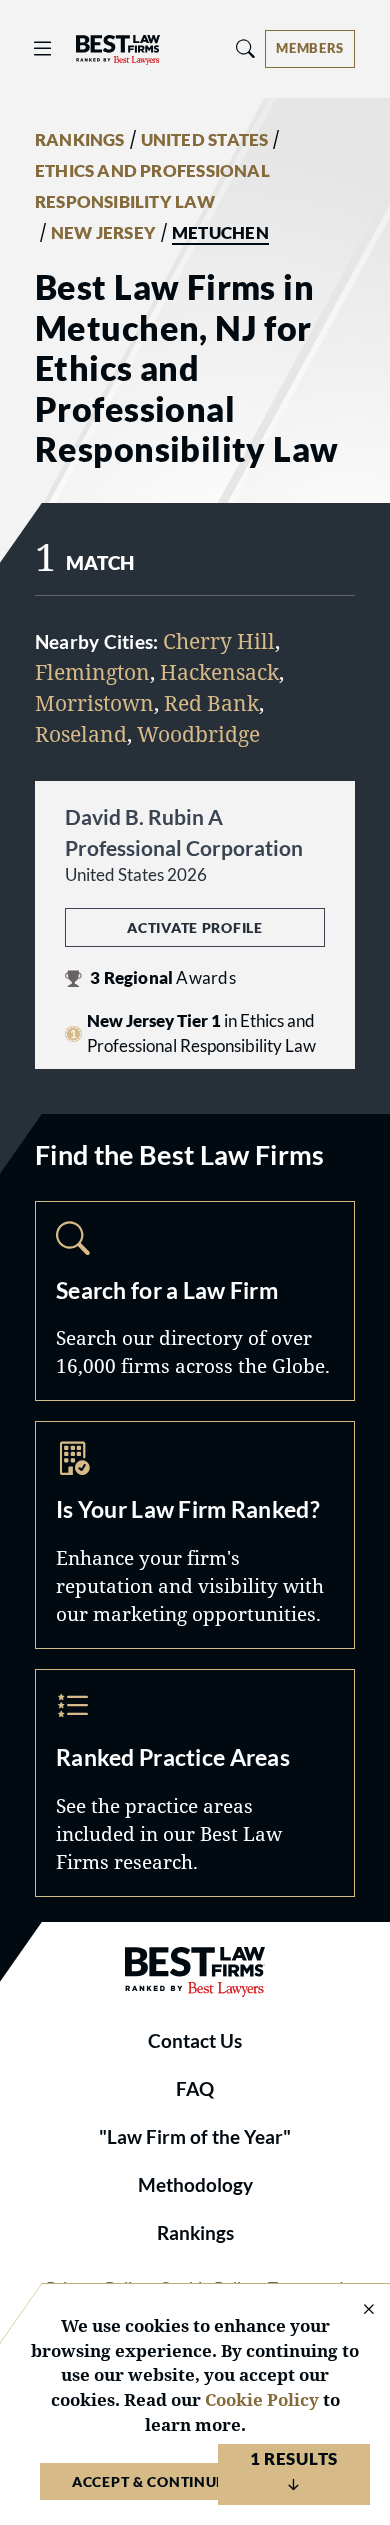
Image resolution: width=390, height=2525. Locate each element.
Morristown (94, 703)
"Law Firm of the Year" (195, 2137)
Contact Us (195, 2041)
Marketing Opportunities (195, 1535)
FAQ (195, 2089)
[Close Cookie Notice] (356, 2310)
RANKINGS (80, 140)
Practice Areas (195, 1783)
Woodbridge (198, 734)
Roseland (81, 734)
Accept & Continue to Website (195, 2481)
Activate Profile (194, 927)
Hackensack (219, 672)
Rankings (195, 2233)
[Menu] (43, 48)
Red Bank (211, 703)
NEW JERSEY (103, 233)
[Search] (246, 48)
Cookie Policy (262, 2399)
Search (195, 1301)
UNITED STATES (205, 140)
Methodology (195, 2185)
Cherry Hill (219, 641)
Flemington (92, 672)
